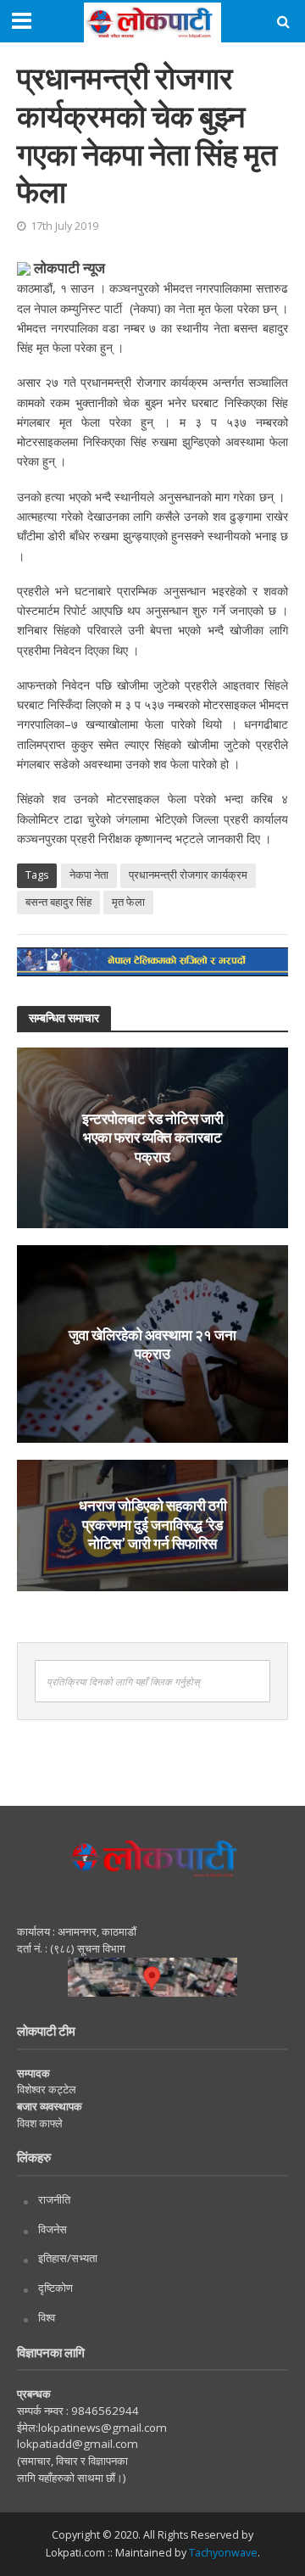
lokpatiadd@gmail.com (78, 2444)
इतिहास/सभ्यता (68, 2258)
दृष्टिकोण (55, 2288)
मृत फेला (128, 902)
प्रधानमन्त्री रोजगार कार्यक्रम (188, 875)
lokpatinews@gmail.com (103, 2428)
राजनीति (54, 2199)
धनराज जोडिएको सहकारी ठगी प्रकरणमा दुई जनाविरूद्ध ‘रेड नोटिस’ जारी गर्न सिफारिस (153, 1525)
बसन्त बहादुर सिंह (58, 902)
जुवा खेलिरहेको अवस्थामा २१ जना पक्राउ (152, 1343)
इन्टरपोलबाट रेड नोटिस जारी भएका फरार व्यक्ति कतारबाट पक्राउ (153, 1137)
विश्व (47, 2317)
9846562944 (104, 2411)
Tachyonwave (223, 2553)
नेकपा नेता (89, 875)
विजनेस (53, 2229)
